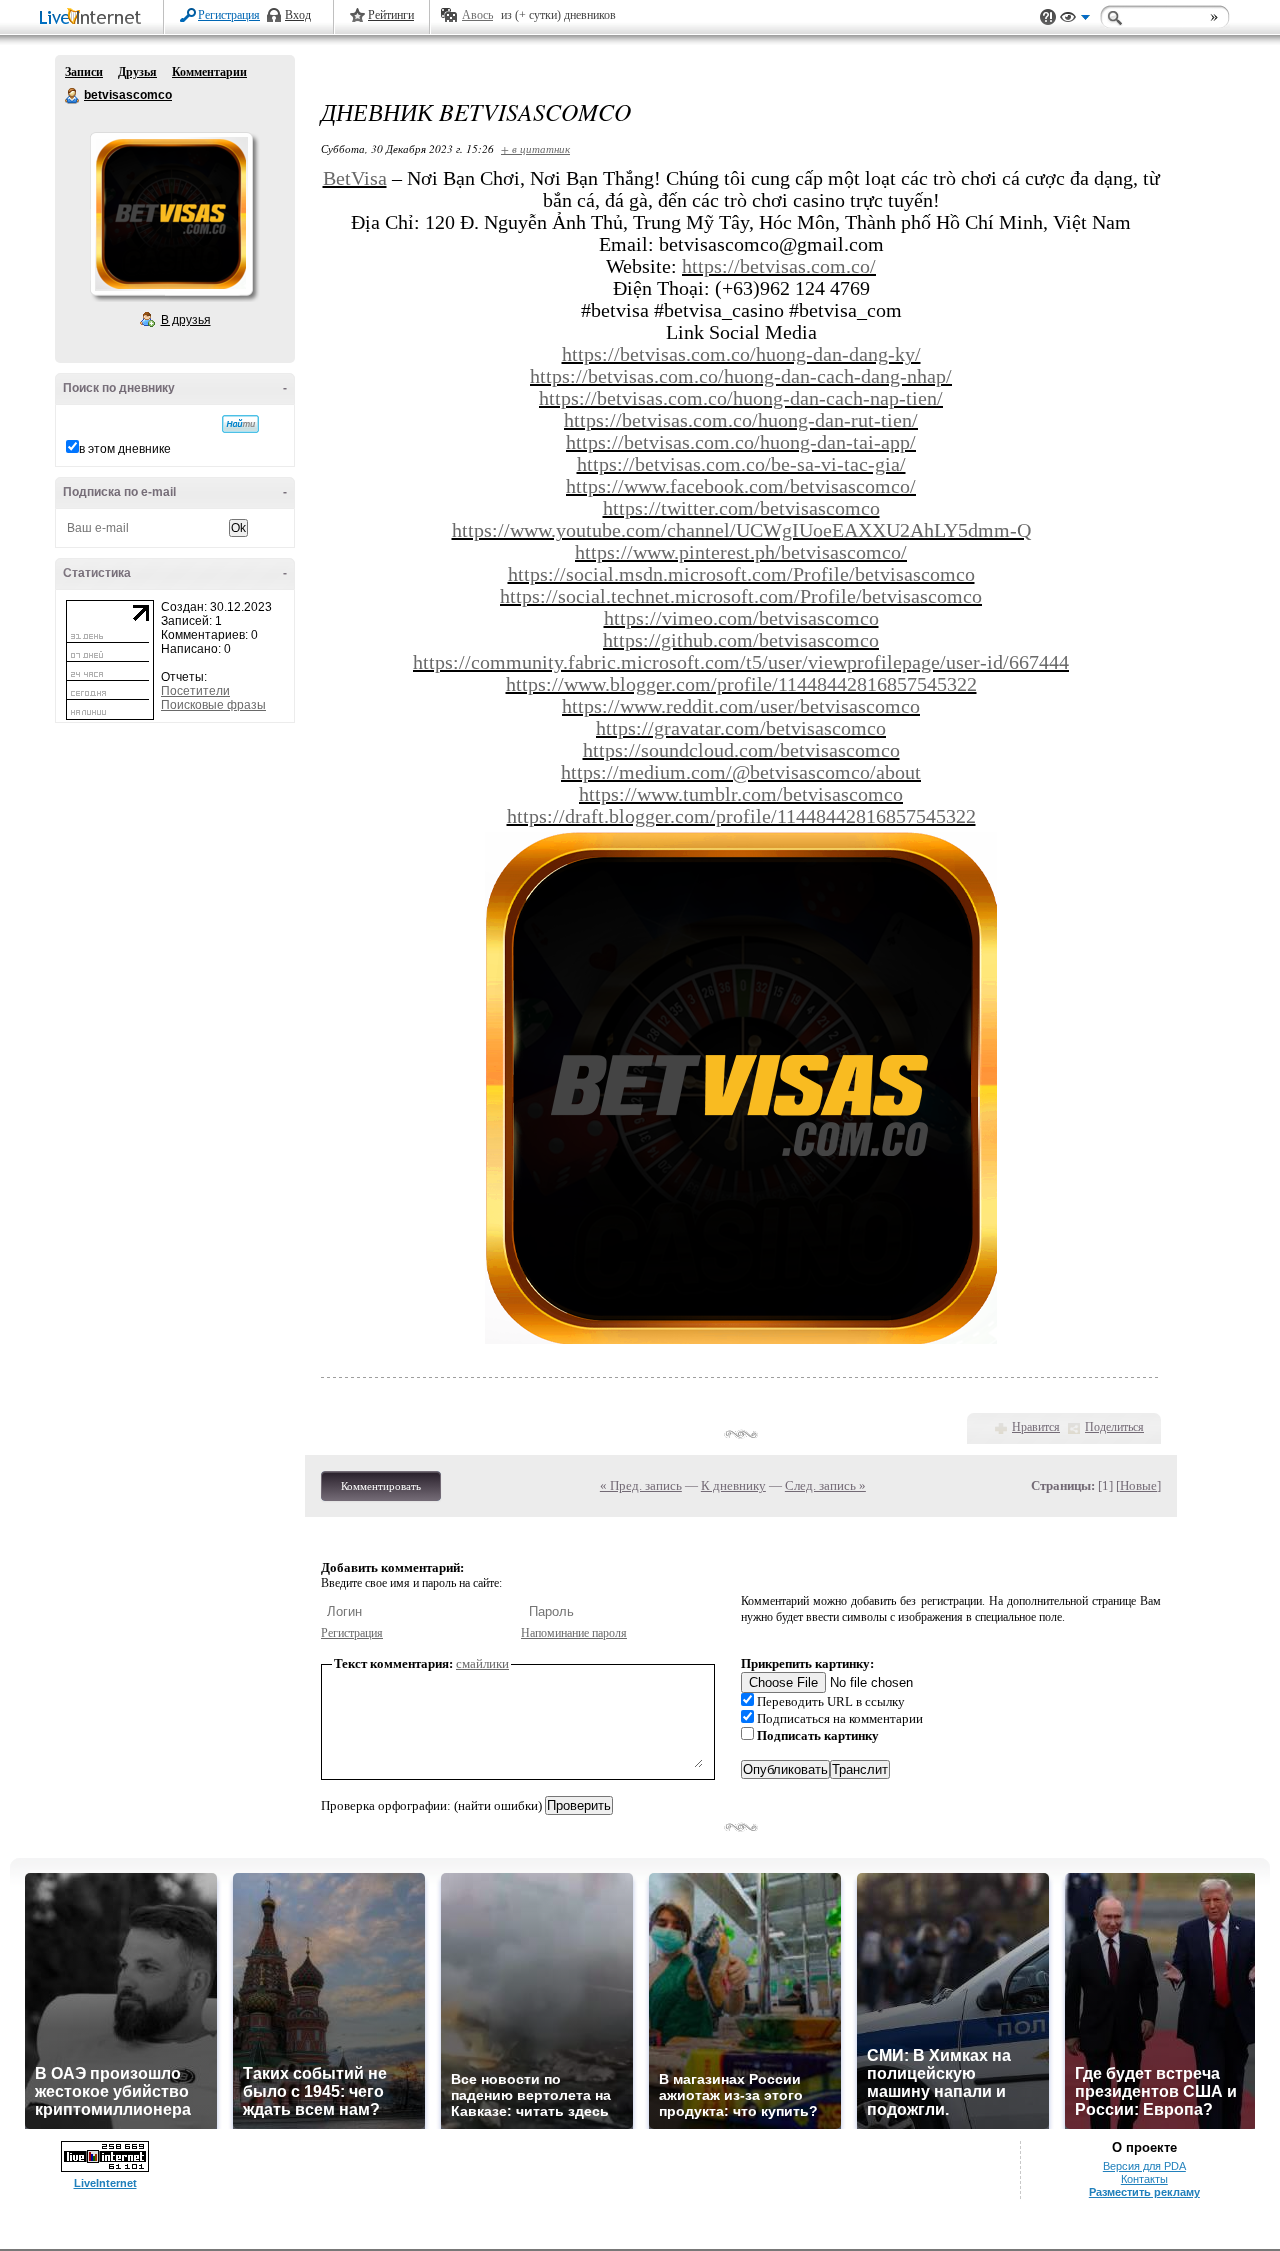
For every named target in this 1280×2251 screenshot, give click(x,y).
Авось (477, 15)
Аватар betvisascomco (171, 214)
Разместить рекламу (1144, 2192)
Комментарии (209, 72)
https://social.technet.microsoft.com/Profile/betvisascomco (741, 596)
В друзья (186, 320)
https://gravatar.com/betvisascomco (741, 728)
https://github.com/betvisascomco (741, 640)
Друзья (137, 72)
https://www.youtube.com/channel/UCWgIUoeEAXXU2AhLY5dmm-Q (741, 530)
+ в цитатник (535, 148)
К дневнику (733, 1485)
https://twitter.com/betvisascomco (741, 508)
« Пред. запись (641, 1485)
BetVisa (355, 178)
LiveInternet (94, 18)
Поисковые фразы (213, 705)
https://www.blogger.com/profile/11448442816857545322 (741, 684)
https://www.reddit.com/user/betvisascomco (741, 706)
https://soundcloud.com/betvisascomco (741, 750)
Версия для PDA (1144, 2166)
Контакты (1144, 2179)
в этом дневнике (125, 449)
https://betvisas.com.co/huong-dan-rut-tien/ (741, 420)
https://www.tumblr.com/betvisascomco (741, 794)
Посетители (195, 691)
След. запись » (825, 1485)
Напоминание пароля (574, 1633)
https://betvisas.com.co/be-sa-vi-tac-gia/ (741, 464)
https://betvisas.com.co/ (779, 266)
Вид (1075, 20)
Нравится (1036, 1427)
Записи (84, 72)
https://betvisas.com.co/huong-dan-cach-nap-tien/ (741, 398)
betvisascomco (73, 96)
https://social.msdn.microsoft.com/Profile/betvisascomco (741, 574)
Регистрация (229, 15)
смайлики (482, 1663)
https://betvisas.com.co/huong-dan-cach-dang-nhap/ (741, 376)
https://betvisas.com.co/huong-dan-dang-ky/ (741, 354)
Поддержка (1048, 17)
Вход (298, 15)
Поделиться (1114, 1427)
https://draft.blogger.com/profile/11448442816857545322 (741, 816)
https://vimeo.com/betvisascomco (741, 618)
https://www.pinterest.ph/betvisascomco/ (741, 552)
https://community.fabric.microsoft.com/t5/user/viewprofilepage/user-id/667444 (741, 662)
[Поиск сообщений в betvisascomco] (240, 424)
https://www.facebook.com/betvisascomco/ (741, 486)
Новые (1138, 1485)
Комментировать (381, 1486)
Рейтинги (391, 15)
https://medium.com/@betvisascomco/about (741, 772)
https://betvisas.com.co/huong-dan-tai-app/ (741, 442)
